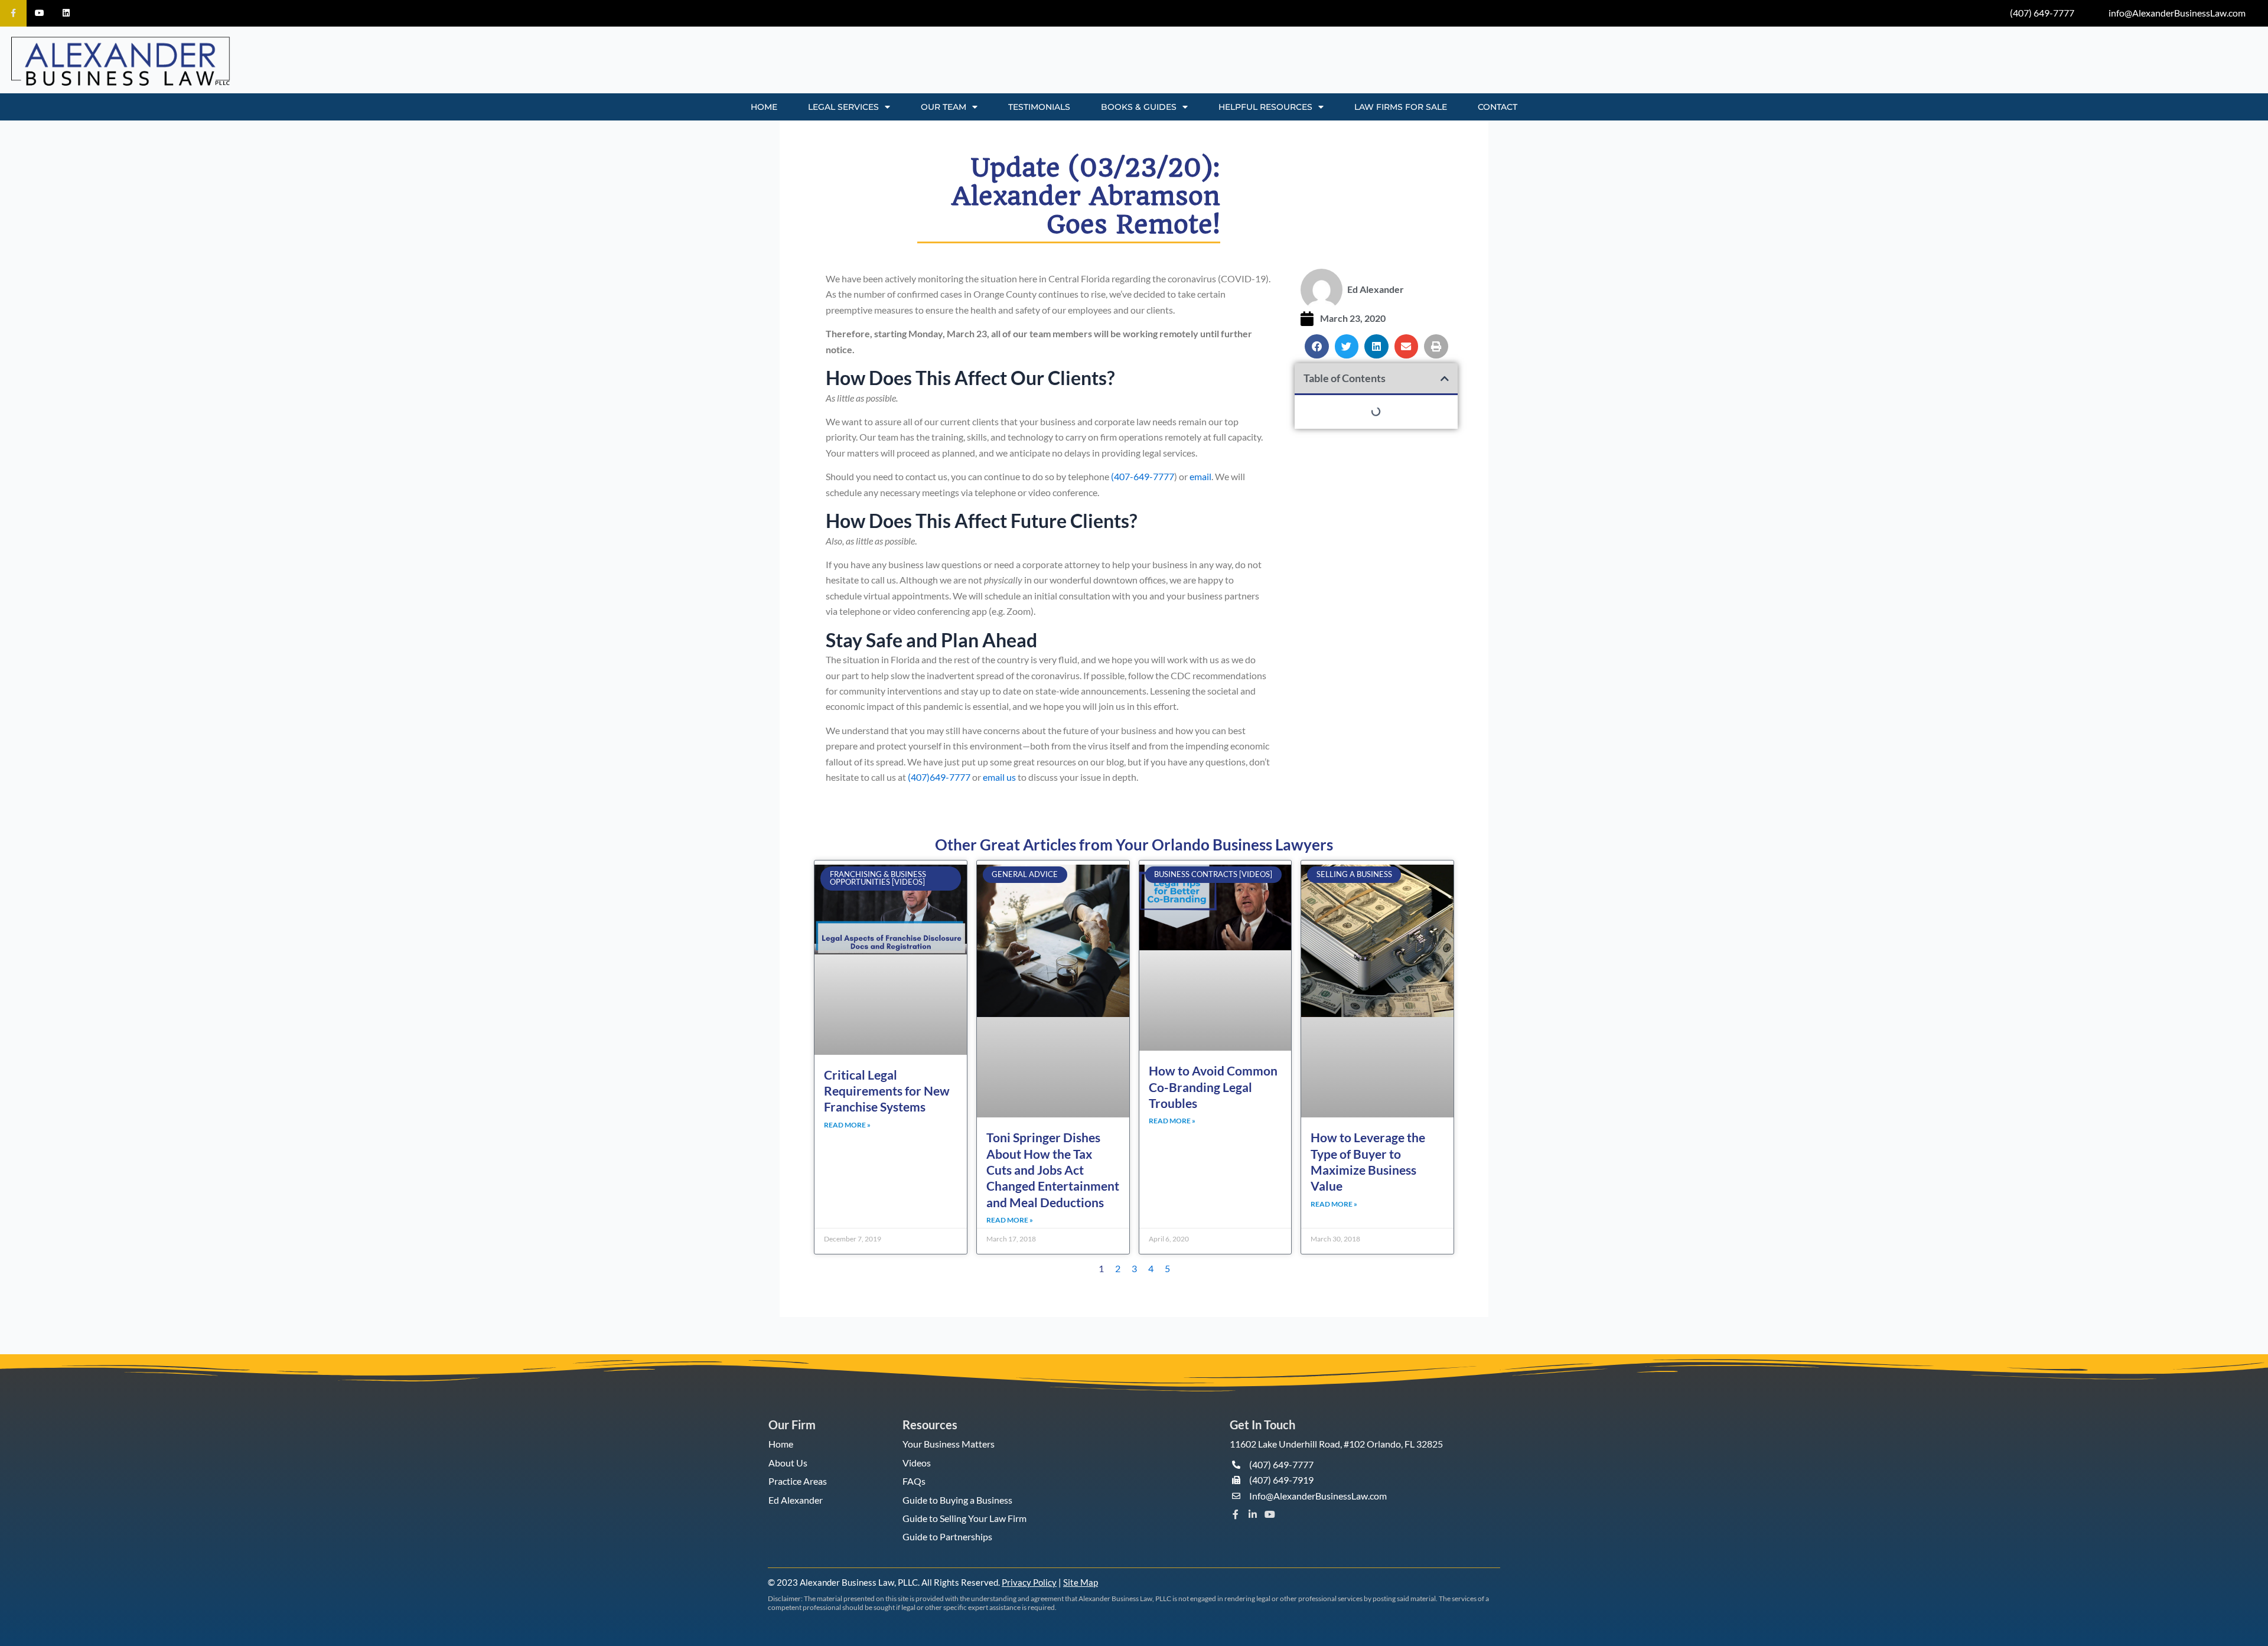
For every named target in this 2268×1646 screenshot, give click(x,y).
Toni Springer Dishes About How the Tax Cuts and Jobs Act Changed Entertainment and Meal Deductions (1053, 1169)
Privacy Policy (1029, 1582)
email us (999, 777)
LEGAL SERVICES (843, 107)
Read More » (847, 1125)
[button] (1317, 346)
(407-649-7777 (1143, 476)
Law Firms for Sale (1401, 107)
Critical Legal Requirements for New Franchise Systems (887, 1091)
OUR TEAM (944, 107)
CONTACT (1498, 107)
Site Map (1081, 1582)
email (1200, 476)
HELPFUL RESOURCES (1265, 107)
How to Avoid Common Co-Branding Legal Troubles (1213, 1087)
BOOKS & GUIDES (1139, 107)
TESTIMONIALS (1039, 107)
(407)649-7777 (939, 777)
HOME (764, 107)
